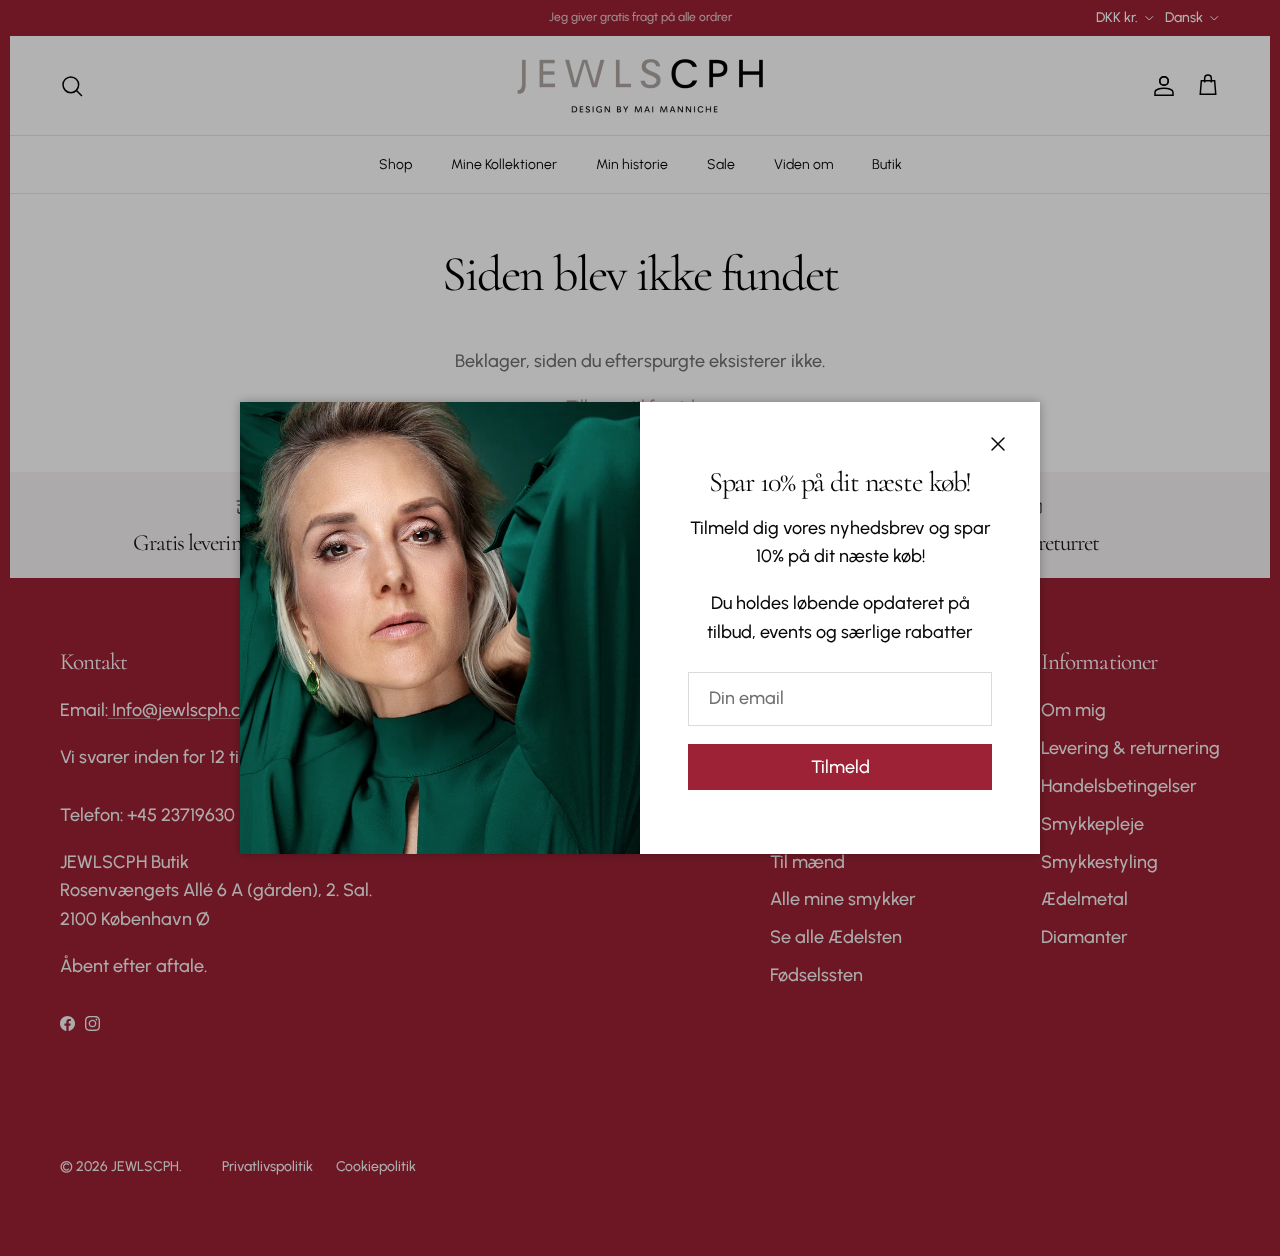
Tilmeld (840, 767)
